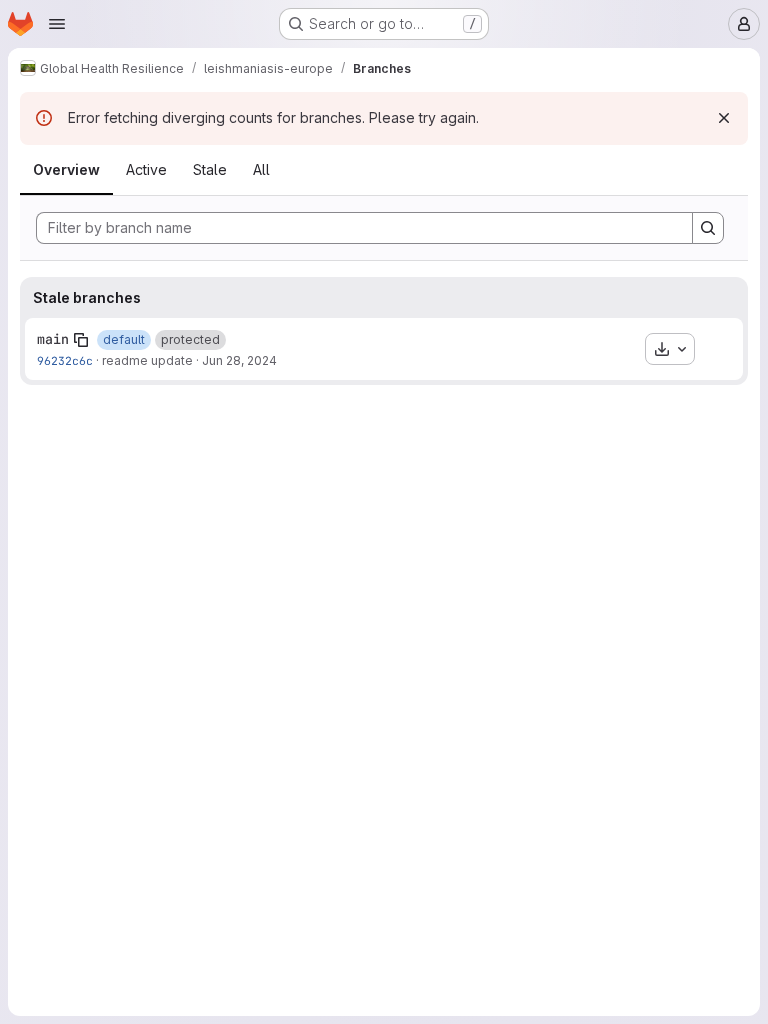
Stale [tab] (210, 169)
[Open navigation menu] (57, 24)
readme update (147, 360)
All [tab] (261, 169)
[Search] (708, 228)
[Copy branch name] (81, 340)
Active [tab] (146, 169)
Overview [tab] (66, 169)
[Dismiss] (724, 118)
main (53, 339)
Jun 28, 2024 (239, 360)
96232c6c (65, 360)
